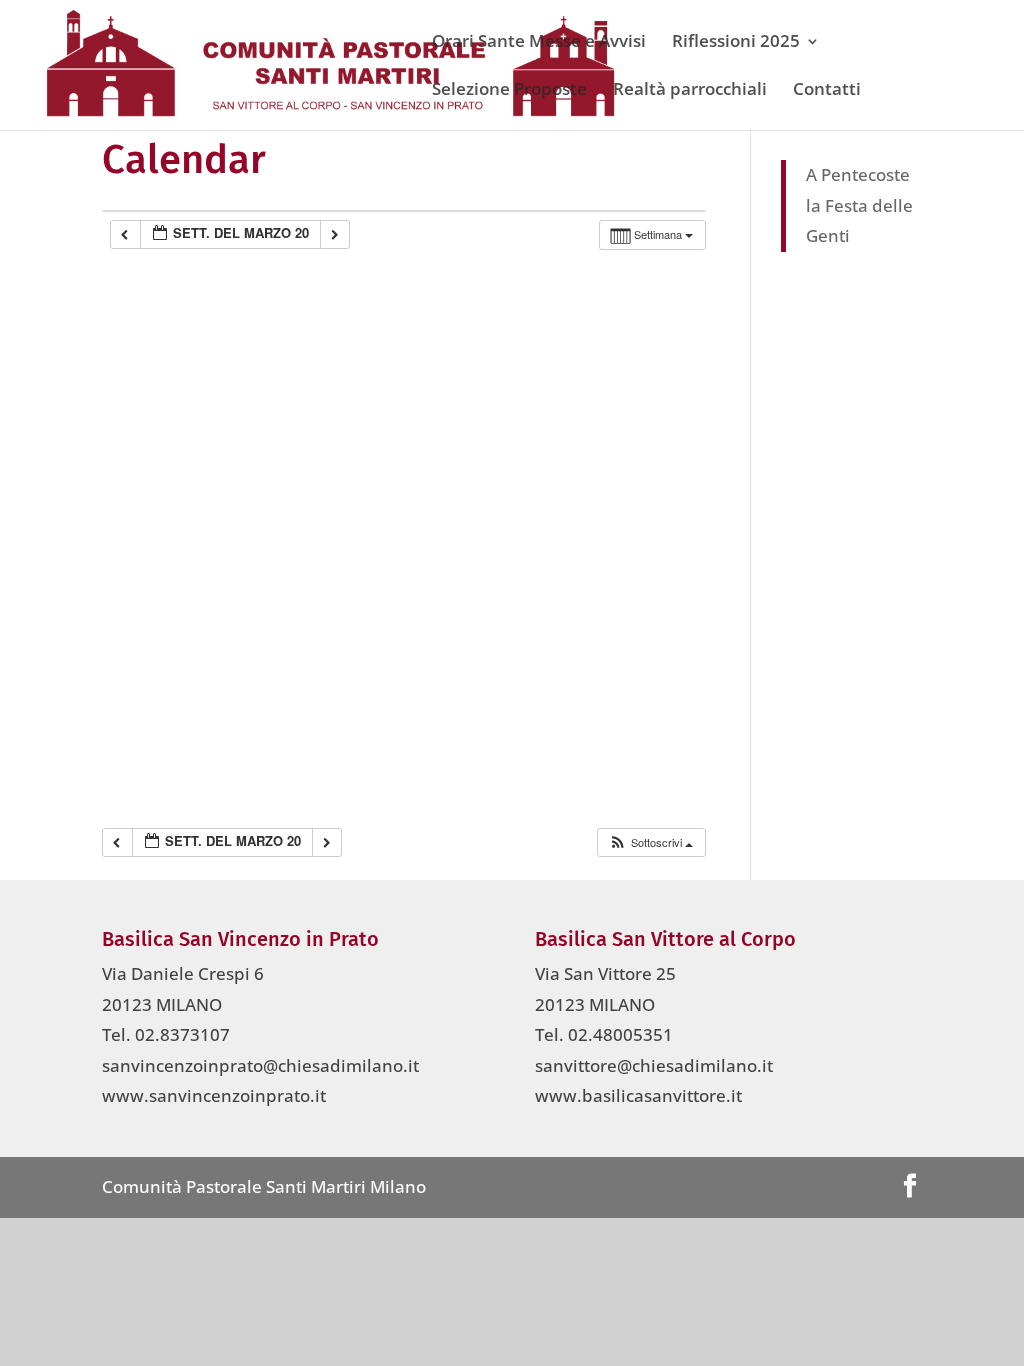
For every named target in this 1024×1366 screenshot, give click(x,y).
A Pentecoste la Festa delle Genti (859, 205)
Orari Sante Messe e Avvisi (539, 43)
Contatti (827, 91)
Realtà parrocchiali (690, 91)
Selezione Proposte (509, 91)
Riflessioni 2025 (736, 43)
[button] (650, 842)
